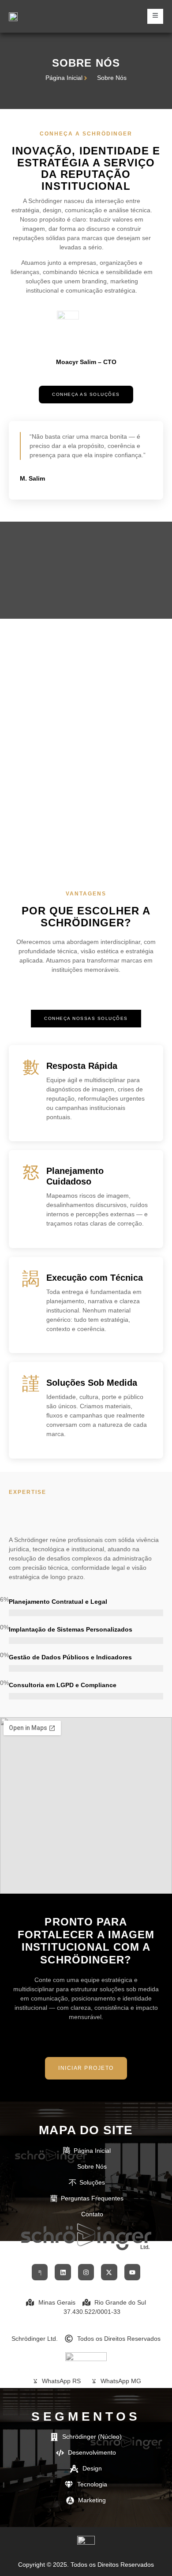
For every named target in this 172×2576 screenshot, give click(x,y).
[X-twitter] (109, 2272)
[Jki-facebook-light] (40, 2272)
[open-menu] (155, 16)
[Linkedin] (63, 2272)
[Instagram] (86, 2272)
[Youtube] (132, 2272)
